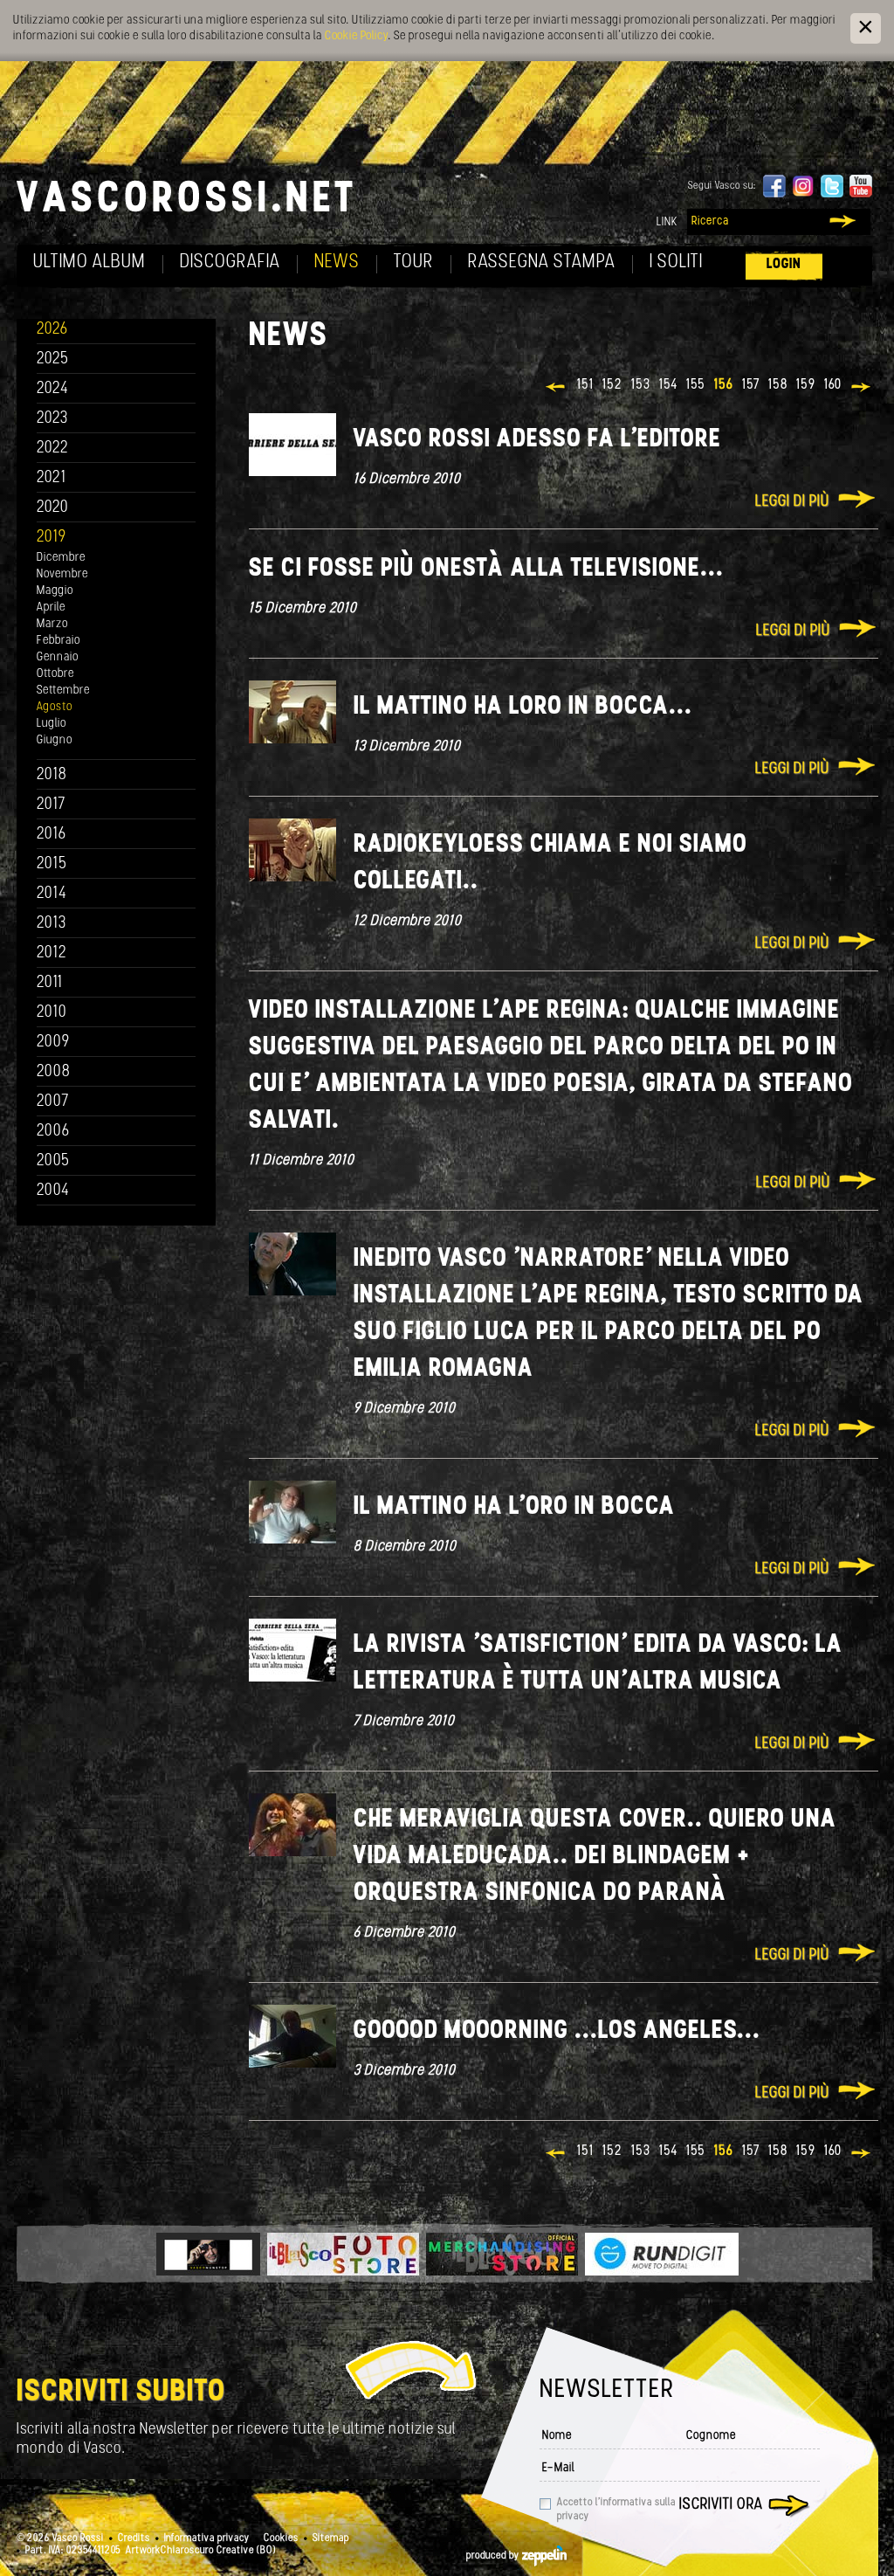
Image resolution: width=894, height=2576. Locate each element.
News (337, 262)
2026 (52, 330)
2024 (53, 389)
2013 (52, 924)
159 (806, 385)
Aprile (51, 608)
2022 (53, 449)
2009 (53, 1043)
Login (784, 264)
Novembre (62, 574)
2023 (52, 419)
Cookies (281, 2538)
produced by (494, 2556)
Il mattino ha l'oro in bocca (514, 1507)
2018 (52, 775)
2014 (52, 894)
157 (751, 385)
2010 (52, 1013)
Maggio (55, 591)
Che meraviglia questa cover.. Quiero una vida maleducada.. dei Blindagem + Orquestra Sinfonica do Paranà (595, 1857)
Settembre (63, 691)
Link (667, 222)
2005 (53, 1161)
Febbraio (58, 641)
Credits (134, 2538)
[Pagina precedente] (557, 389)
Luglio (52, 724)
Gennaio (58, 657)
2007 (53, 1102)
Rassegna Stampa (542, 262)
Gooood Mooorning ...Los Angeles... (557, 2031)
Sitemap (331, 2538)
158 (778, 385)
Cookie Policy (356, 36)
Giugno (55, 740)
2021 (52, 478)
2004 (53, 1191)
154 (668, 385)
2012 (52, 953)
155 (696, 385)
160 (833, 385)
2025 (53, 359)
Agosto (55, 707)
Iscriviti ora (721, 2505)
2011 (50, 983)
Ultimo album (89, 262)
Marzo (52, 624)
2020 (53, 508)
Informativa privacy (207, 2538)
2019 (52, 538)
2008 (54, 1072)
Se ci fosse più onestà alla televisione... (486, 569)
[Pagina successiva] (862, 389)
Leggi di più (792, 502)
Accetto (616, 2510)
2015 (52, 864)
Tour (414, 262)
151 (585, 385)
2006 (53, 1132)
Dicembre (61, 558)
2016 (52, 835)
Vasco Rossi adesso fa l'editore (537, 440)
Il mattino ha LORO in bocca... (523, 707)
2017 (51, 805)
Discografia (230, 262)
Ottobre (55, 674)
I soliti (676, 262)
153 (641, 385)
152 (612, 385)
